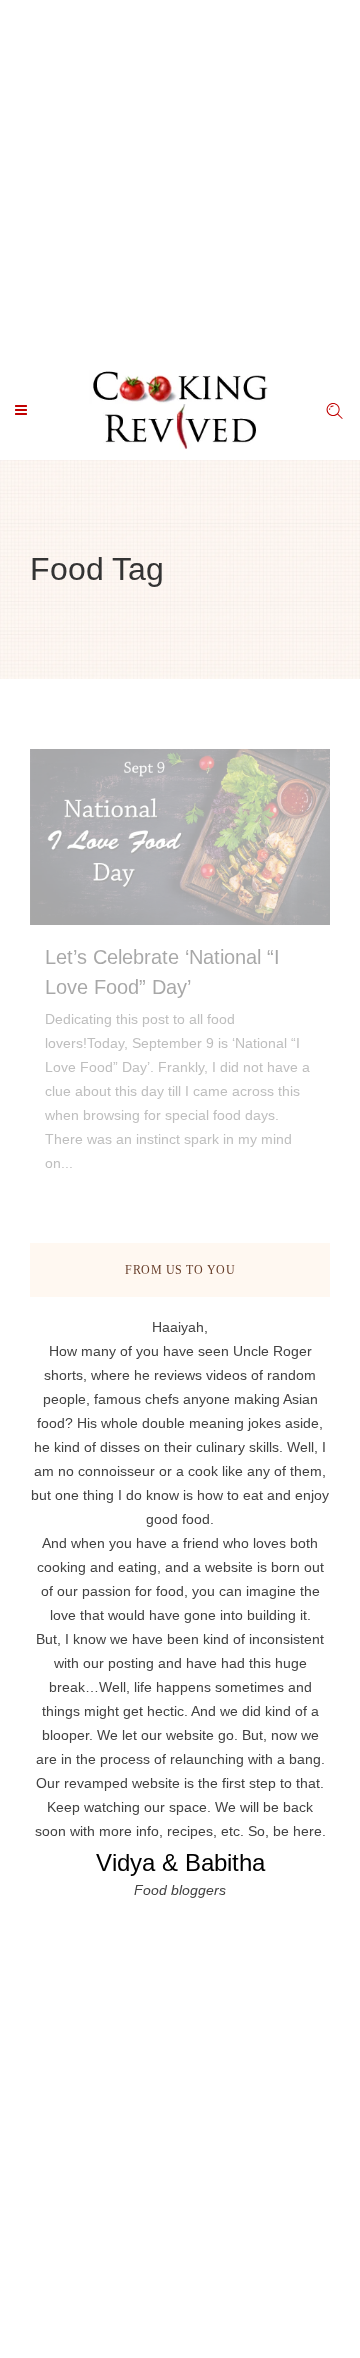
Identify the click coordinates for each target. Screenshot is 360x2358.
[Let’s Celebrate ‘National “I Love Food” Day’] (180, 837)
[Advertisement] (180, 180)
